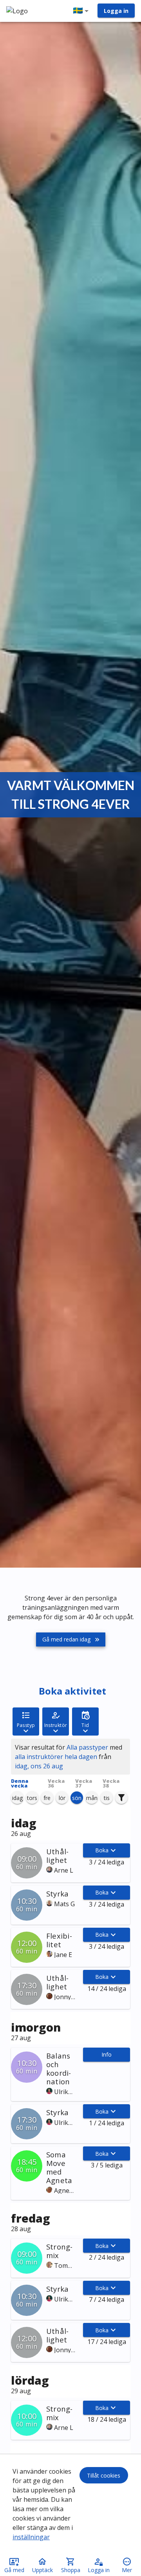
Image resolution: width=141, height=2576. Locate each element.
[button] (82, 11)
